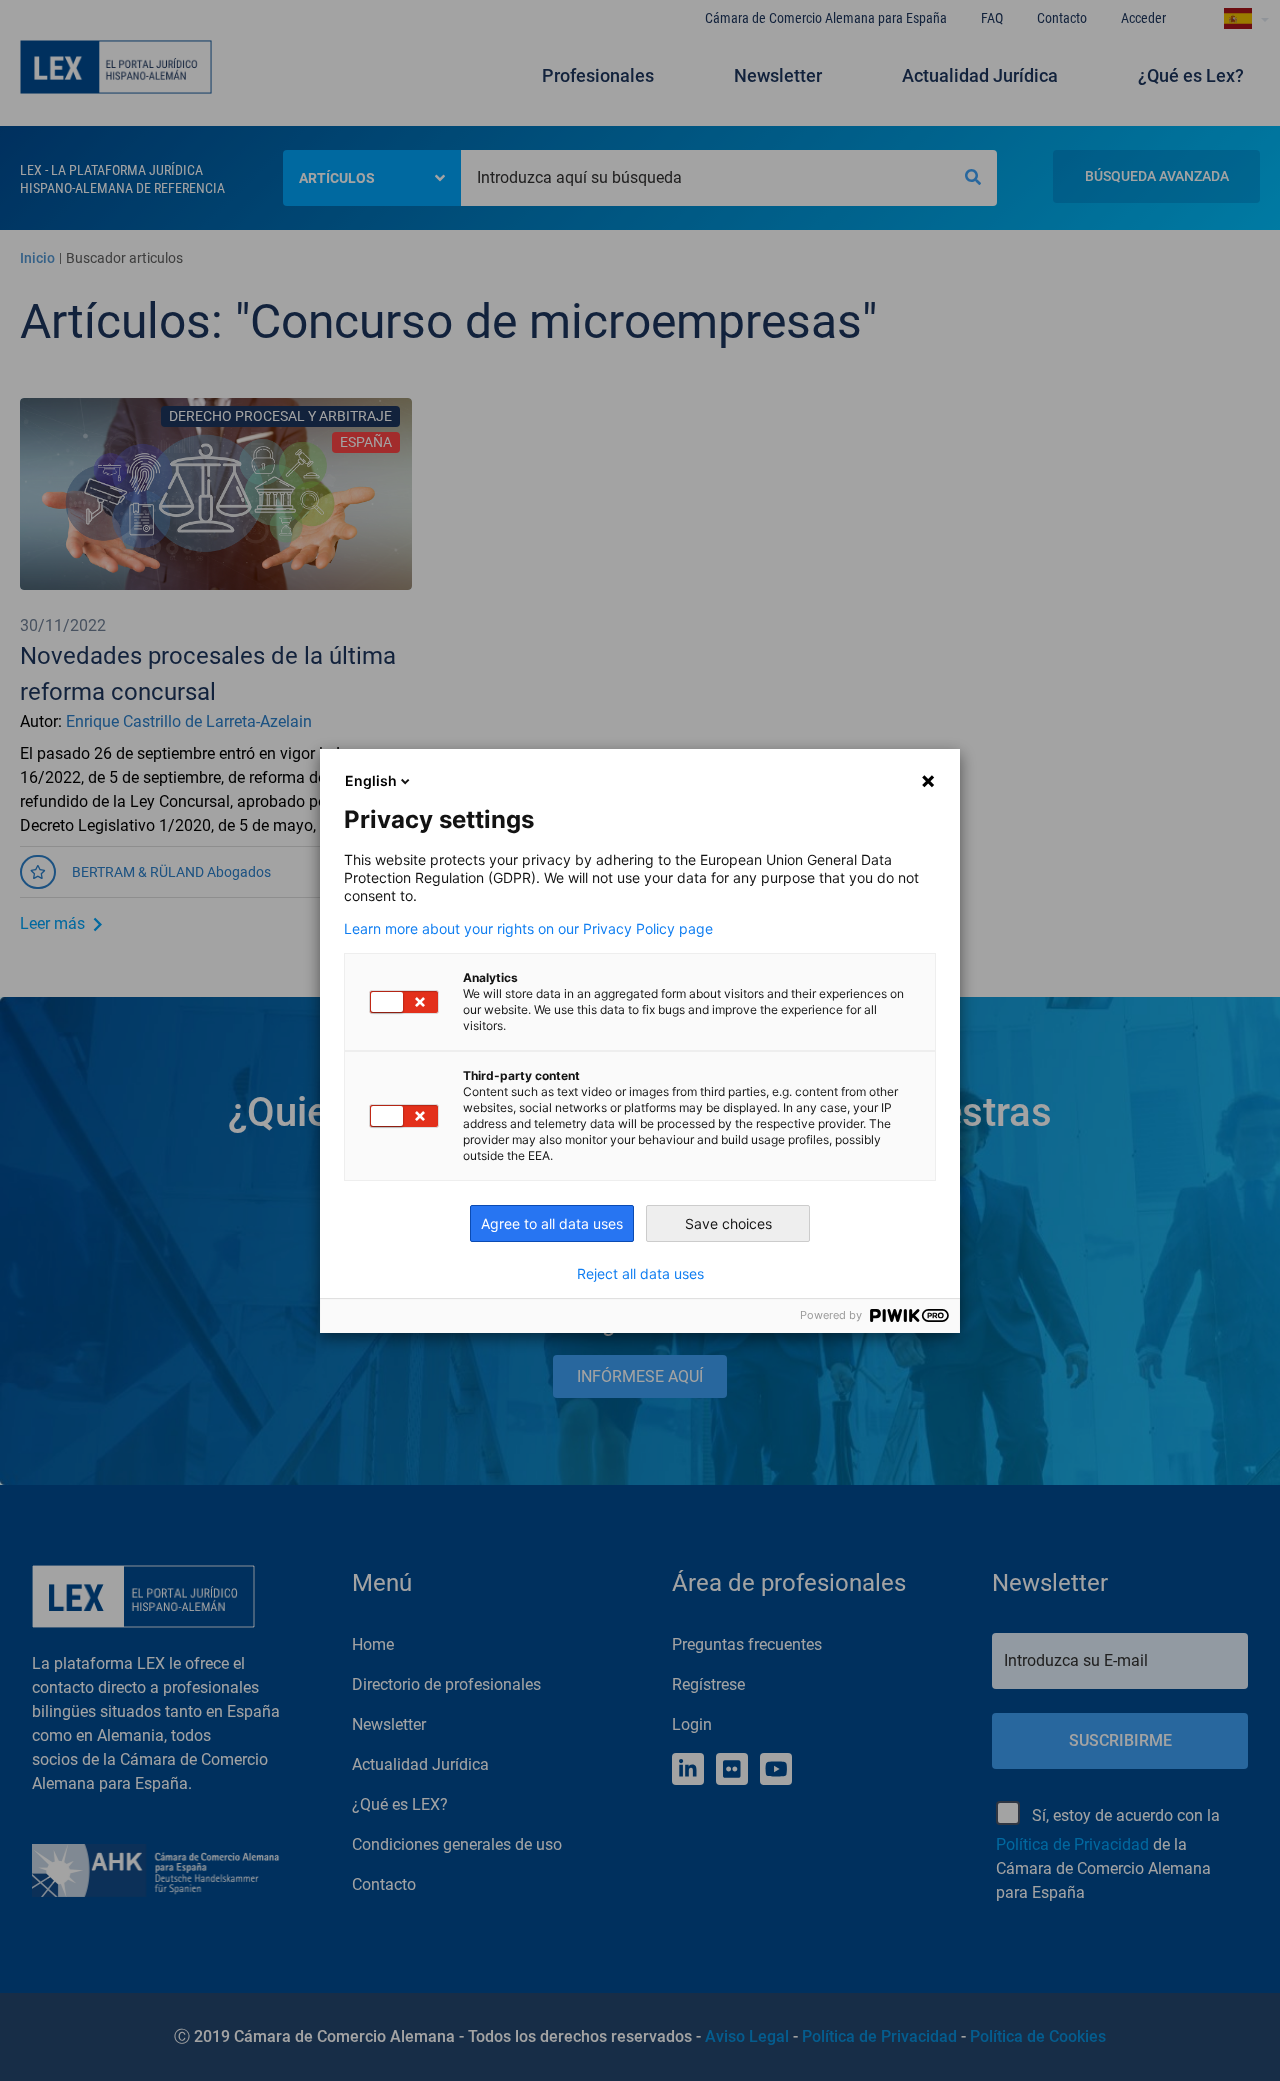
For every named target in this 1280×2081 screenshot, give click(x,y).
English (371, 780)
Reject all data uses (640, 1274)
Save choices (728, 1223)
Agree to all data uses (552, 1223)
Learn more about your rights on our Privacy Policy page (528, 929)
